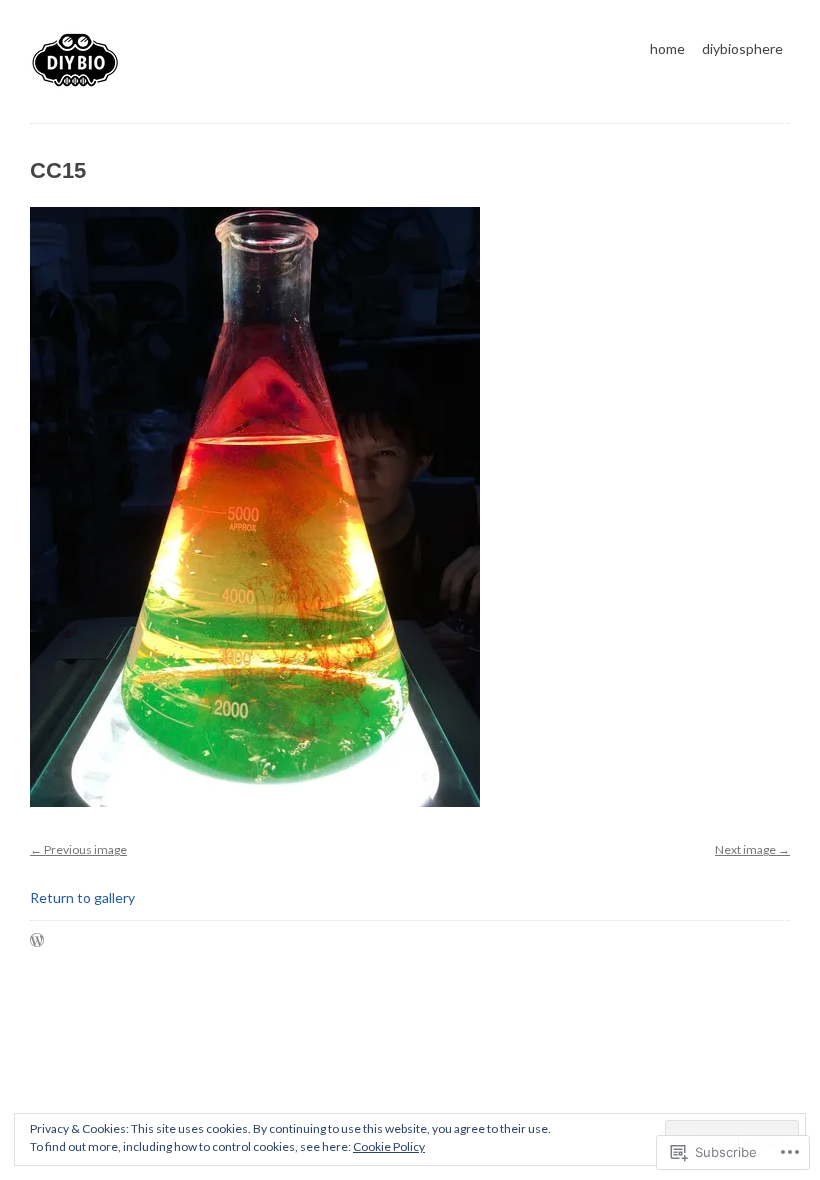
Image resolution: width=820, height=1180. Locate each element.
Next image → (752, 849)
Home (667, 48)
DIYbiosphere (742, 48)
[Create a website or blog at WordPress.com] (37, 941)
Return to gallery (82, 897)
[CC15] (255, 816)
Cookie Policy (389, 1146)
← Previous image (78, 849)
